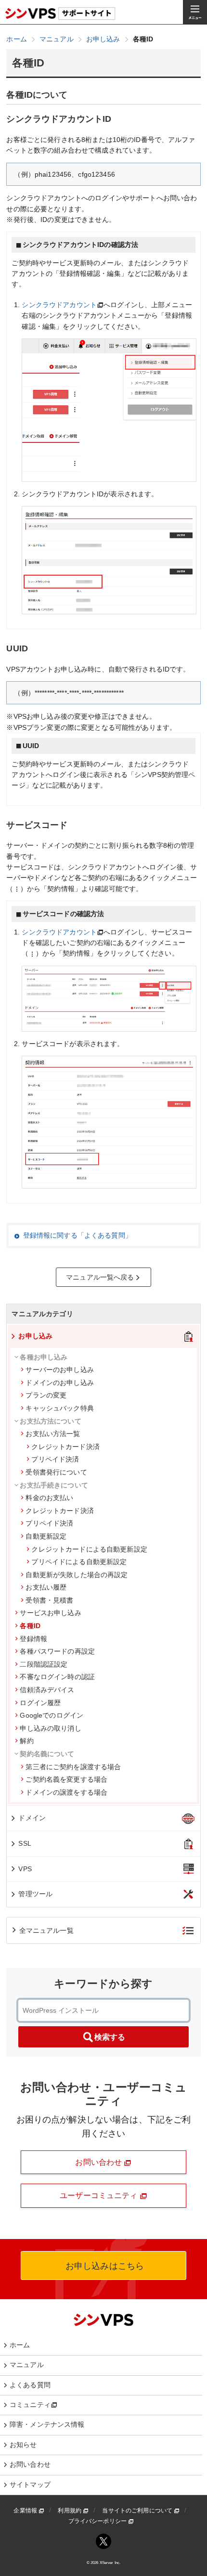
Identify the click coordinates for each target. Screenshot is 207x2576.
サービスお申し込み (50, 1613)
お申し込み (35, 1336)
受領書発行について (56, 1472)
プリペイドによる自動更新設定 (79, 1562)
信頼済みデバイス (47, 1690)
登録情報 (33, 1639)
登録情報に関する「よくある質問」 (78, 1235)
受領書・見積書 (49, 1600)
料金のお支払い (49, 1498)
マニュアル (27, 2365)
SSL (25, 1843)
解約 (26, 1741)
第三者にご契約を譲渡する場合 (73, 1767)
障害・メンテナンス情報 (47, 2424)
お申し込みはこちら (103, 2266)
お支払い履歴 (46, 1587)
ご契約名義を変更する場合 (66, 1779)
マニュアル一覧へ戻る (100, 1277)
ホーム (20, 2345)
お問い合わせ (99, 2162)
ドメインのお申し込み (59, 1383)
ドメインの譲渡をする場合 (66, 1792)
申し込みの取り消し (50, 1728)
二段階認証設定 (44, 1664)
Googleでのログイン (52, 1715)
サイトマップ (30, 2485)
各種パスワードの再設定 (57, 1651)
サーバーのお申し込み (59, 1370)
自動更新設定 (46, 1536)
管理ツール (35, 1894)
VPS (25, 1869)
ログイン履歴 (40, 1703)
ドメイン (32, 1818)
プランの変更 (46, 1395)
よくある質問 (30, 2385)
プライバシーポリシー (98, 2521)
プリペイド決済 (55, 1459)
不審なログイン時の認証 (57, 1677)
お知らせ (23, 2445)
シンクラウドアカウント (59, 305)
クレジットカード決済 (65, 1447)
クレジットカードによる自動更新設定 (89, 1549)
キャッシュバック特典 (59, 1408)
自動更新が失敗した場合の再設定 (77, 1575)
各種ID (30, 1626)
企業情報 (26, 2511)
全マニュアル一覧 (46, 1930)
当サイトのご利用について (138, 2511)
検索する (110, 2037)
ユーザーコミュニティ (100, 2195)
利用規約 (70, 2511)
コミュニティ (30, 2405)
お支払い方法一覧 (53, 1434)
